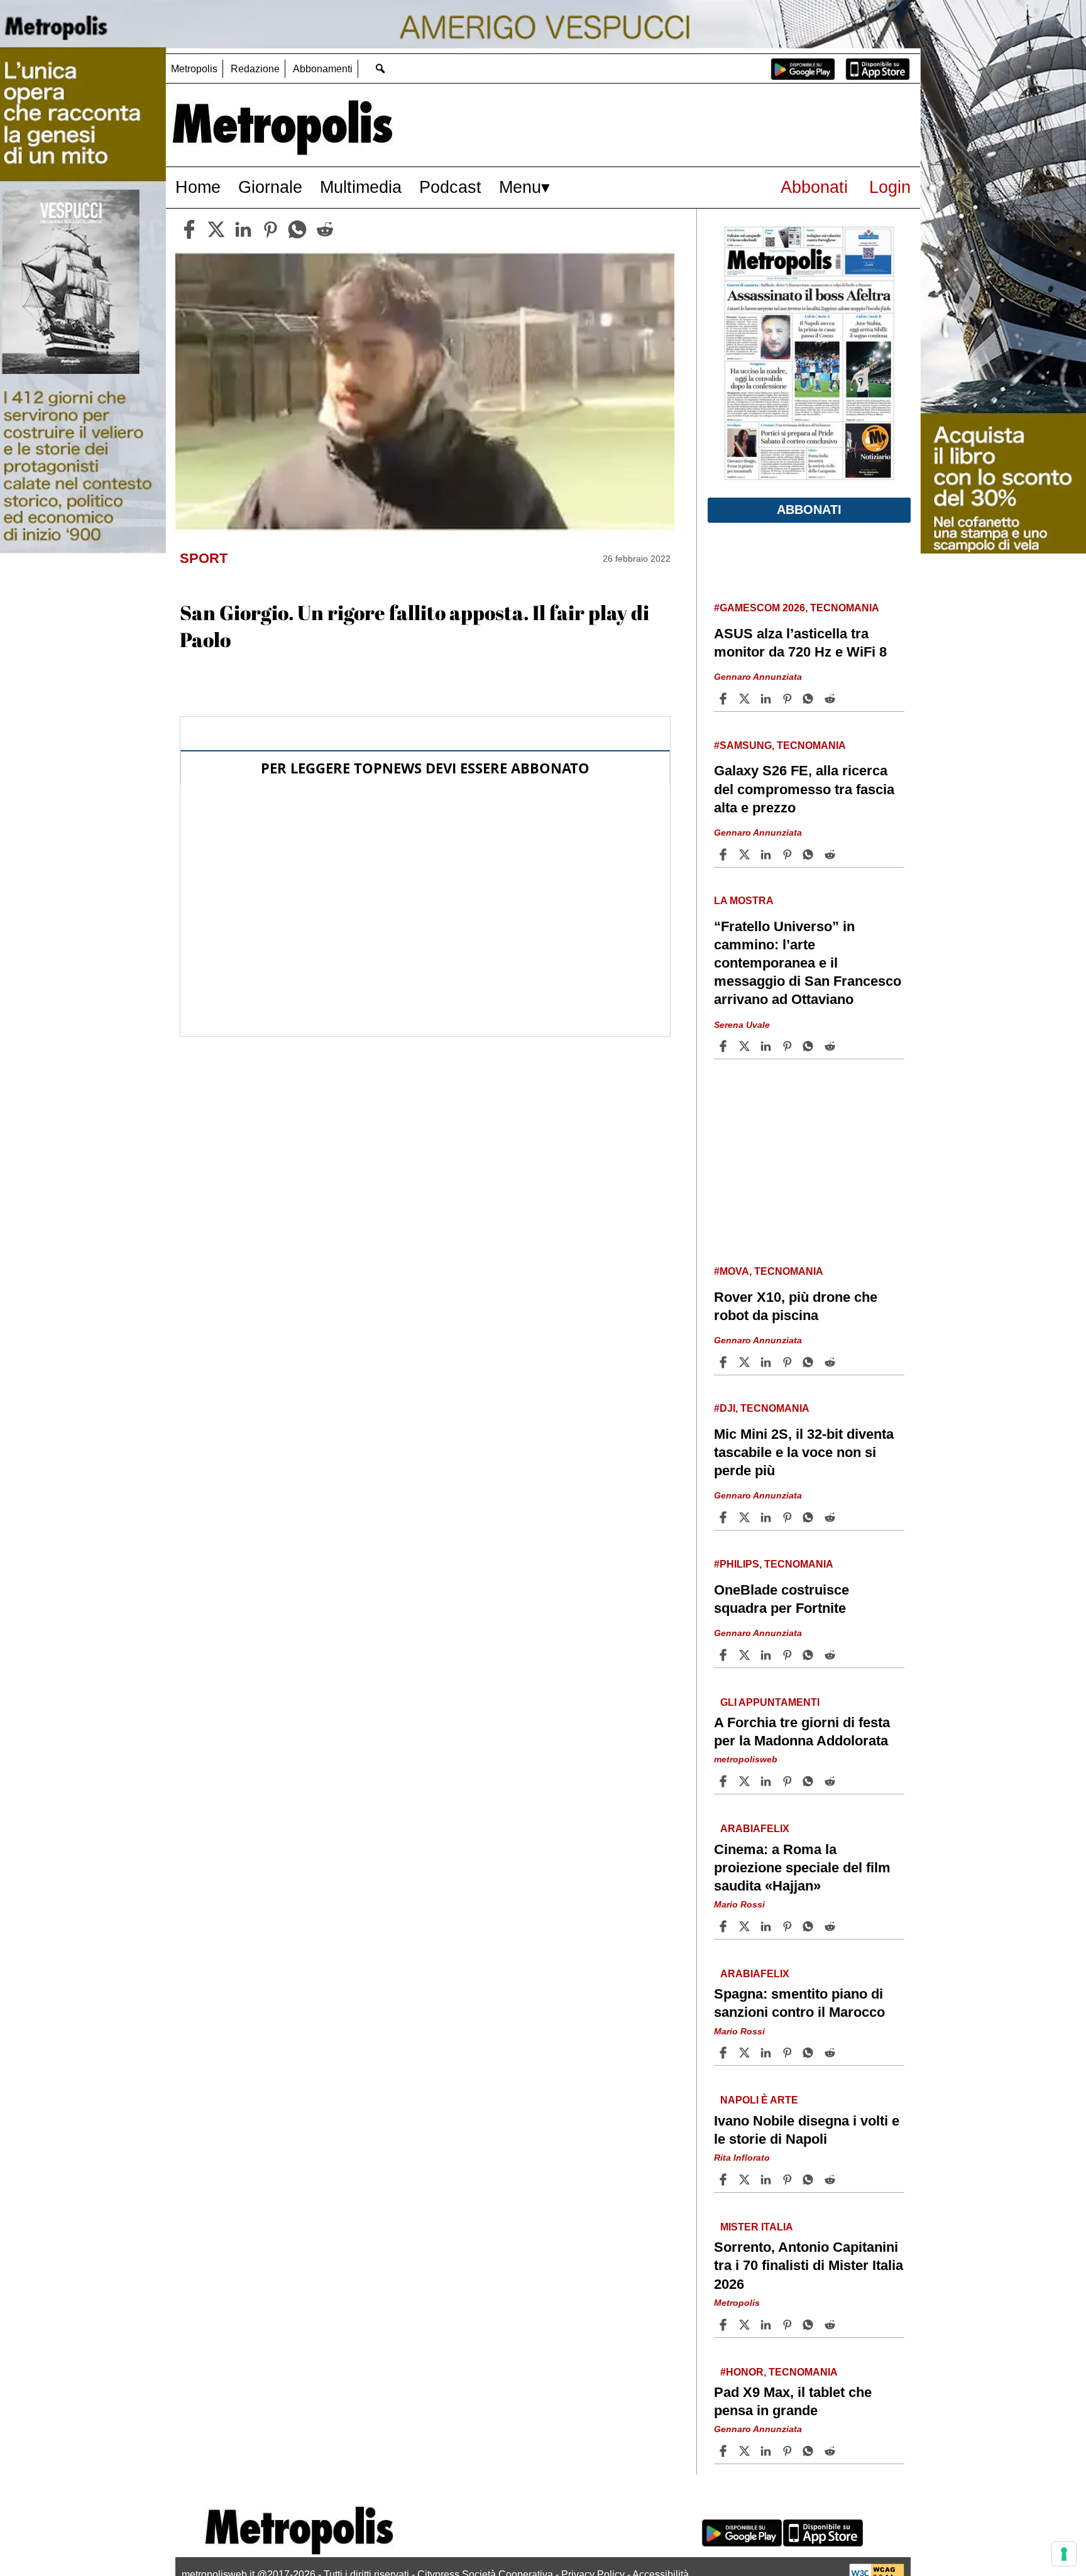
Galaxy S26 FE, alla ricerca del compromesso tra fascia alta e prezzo (804, 789)
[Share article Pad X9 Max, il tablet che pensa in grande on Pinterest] (789, 2451)
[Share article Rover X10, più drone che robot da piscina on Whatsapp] (810, 1362)
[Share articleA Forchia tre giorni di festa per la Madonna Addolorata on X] (746, 1781)
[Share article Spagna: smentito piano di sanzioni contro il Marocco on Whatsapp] (810, 2053)
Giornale (270, 187)
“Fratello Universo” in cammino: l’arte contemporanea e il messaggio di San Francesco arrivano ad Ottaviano (808, 963)
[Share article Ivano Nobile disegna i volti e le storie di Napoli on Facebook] (725, 2180)
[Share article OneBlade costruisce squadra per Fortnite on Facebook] (725, 1655)
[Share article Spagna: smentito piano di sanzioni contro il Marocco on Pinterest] (789, 2053)
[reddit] (325, 229)
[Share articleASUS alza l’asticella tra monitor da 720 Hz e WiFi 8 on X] (746, 699)
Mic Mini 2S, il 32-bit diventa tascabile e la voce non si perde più (804, 1452)
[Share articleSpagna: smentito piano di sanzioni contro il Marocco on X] (746, 2053)
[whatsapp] (297, 229)
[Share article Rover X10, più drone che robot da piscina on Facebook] (725, 1362)
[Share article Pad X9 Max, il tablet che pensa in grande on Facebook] (725, 2451)
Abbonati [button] (809, 510)
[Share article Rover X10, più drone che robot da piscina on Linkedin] (767, 1362)
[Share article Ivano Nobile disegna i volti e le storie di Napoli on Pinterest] (789, 2180)
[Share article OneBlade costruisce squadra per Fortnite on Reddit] (831, 1655)
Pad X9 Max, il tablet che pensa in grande (793, 2401)
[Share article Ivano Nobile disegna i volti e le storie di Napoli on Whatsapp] (810, 2180)
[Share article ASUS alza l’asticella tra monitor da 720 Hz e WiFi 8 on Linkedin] (767, 699)
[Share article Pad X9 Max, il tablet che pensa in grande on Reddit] (831, 2451)
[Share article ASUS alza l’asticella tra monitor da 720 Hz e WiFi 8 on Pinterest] (789, 699)
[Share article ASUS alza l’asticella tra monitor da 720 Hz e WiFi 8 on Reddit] (831, 699)
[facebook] (189, 229)
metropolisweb (746, 1759)
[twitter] (216, 229)
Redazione (255, 69)
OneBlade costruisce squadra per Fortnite (782, 1599)
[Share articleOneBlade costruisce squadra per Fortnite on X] (746, 1655)
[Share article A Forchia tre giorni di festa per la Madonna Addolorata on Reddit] (831, 1781)
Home (198, 187)
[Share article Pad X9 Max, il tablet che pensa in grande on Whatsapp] (810, 2451)
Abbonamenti (323, 69)
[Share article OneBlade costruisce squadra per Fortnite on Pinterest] (789, 1655)
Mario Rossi (739, 1904)
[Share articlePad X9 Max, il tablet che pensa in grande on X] (746, 2451)
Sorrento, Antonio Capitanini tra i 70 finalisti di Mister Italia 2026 (809, 2265)
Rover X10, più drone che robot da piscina (796, 1306)
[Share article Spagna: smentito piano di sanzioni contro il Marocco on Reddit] (831, 2053)
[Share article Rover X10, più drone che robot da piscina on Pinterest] (789, 1362)
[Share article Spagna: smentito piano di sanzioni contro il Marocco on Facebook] (725, 2053)
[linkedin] (243, 229)
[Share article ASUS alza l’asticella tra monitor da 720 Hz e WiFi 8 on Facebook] (725, 699)
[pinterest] (270, 229)
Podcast (450, 187)
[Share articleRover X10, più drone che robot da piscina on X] (746, 1362)
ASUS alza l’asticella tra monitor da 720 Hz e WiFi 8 (800, 643)
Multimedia (361, 187)
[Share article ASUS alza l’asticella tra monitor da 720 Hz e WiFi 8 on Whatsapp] (810, 699)
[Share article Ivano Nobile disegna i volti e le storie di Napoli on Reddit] (831, 2180)
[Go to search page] (380, 68)
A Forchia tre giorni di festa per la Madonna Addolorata (802, 1732)
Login (890, 187)
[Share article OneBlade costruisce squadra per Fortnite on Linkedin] (767, 1655)
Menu (520, 187)
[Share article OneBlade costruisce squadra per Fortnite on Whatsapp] (810, 1655)
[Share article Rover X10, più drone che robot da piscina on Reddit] (831, 1362)
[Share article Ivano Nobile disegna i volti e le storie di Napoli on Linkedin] (767, 2180)
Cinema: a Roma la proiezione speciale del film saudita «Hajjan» (802, 1868)
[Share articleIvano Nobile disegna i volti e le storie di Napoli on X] (746, 2180)
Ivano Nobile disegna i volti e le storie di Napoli (807, 2130)
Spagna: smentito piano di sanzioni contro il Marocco (799, 2003)
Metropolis (194, 69)
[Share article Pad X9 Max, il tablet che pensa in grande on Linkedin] (767, 2451)
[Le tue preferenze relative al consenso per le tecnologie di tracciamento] (1064, 2554)
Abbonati (814, 187)
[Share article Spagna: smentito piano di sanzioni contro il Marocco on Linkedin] (767, 2053)
